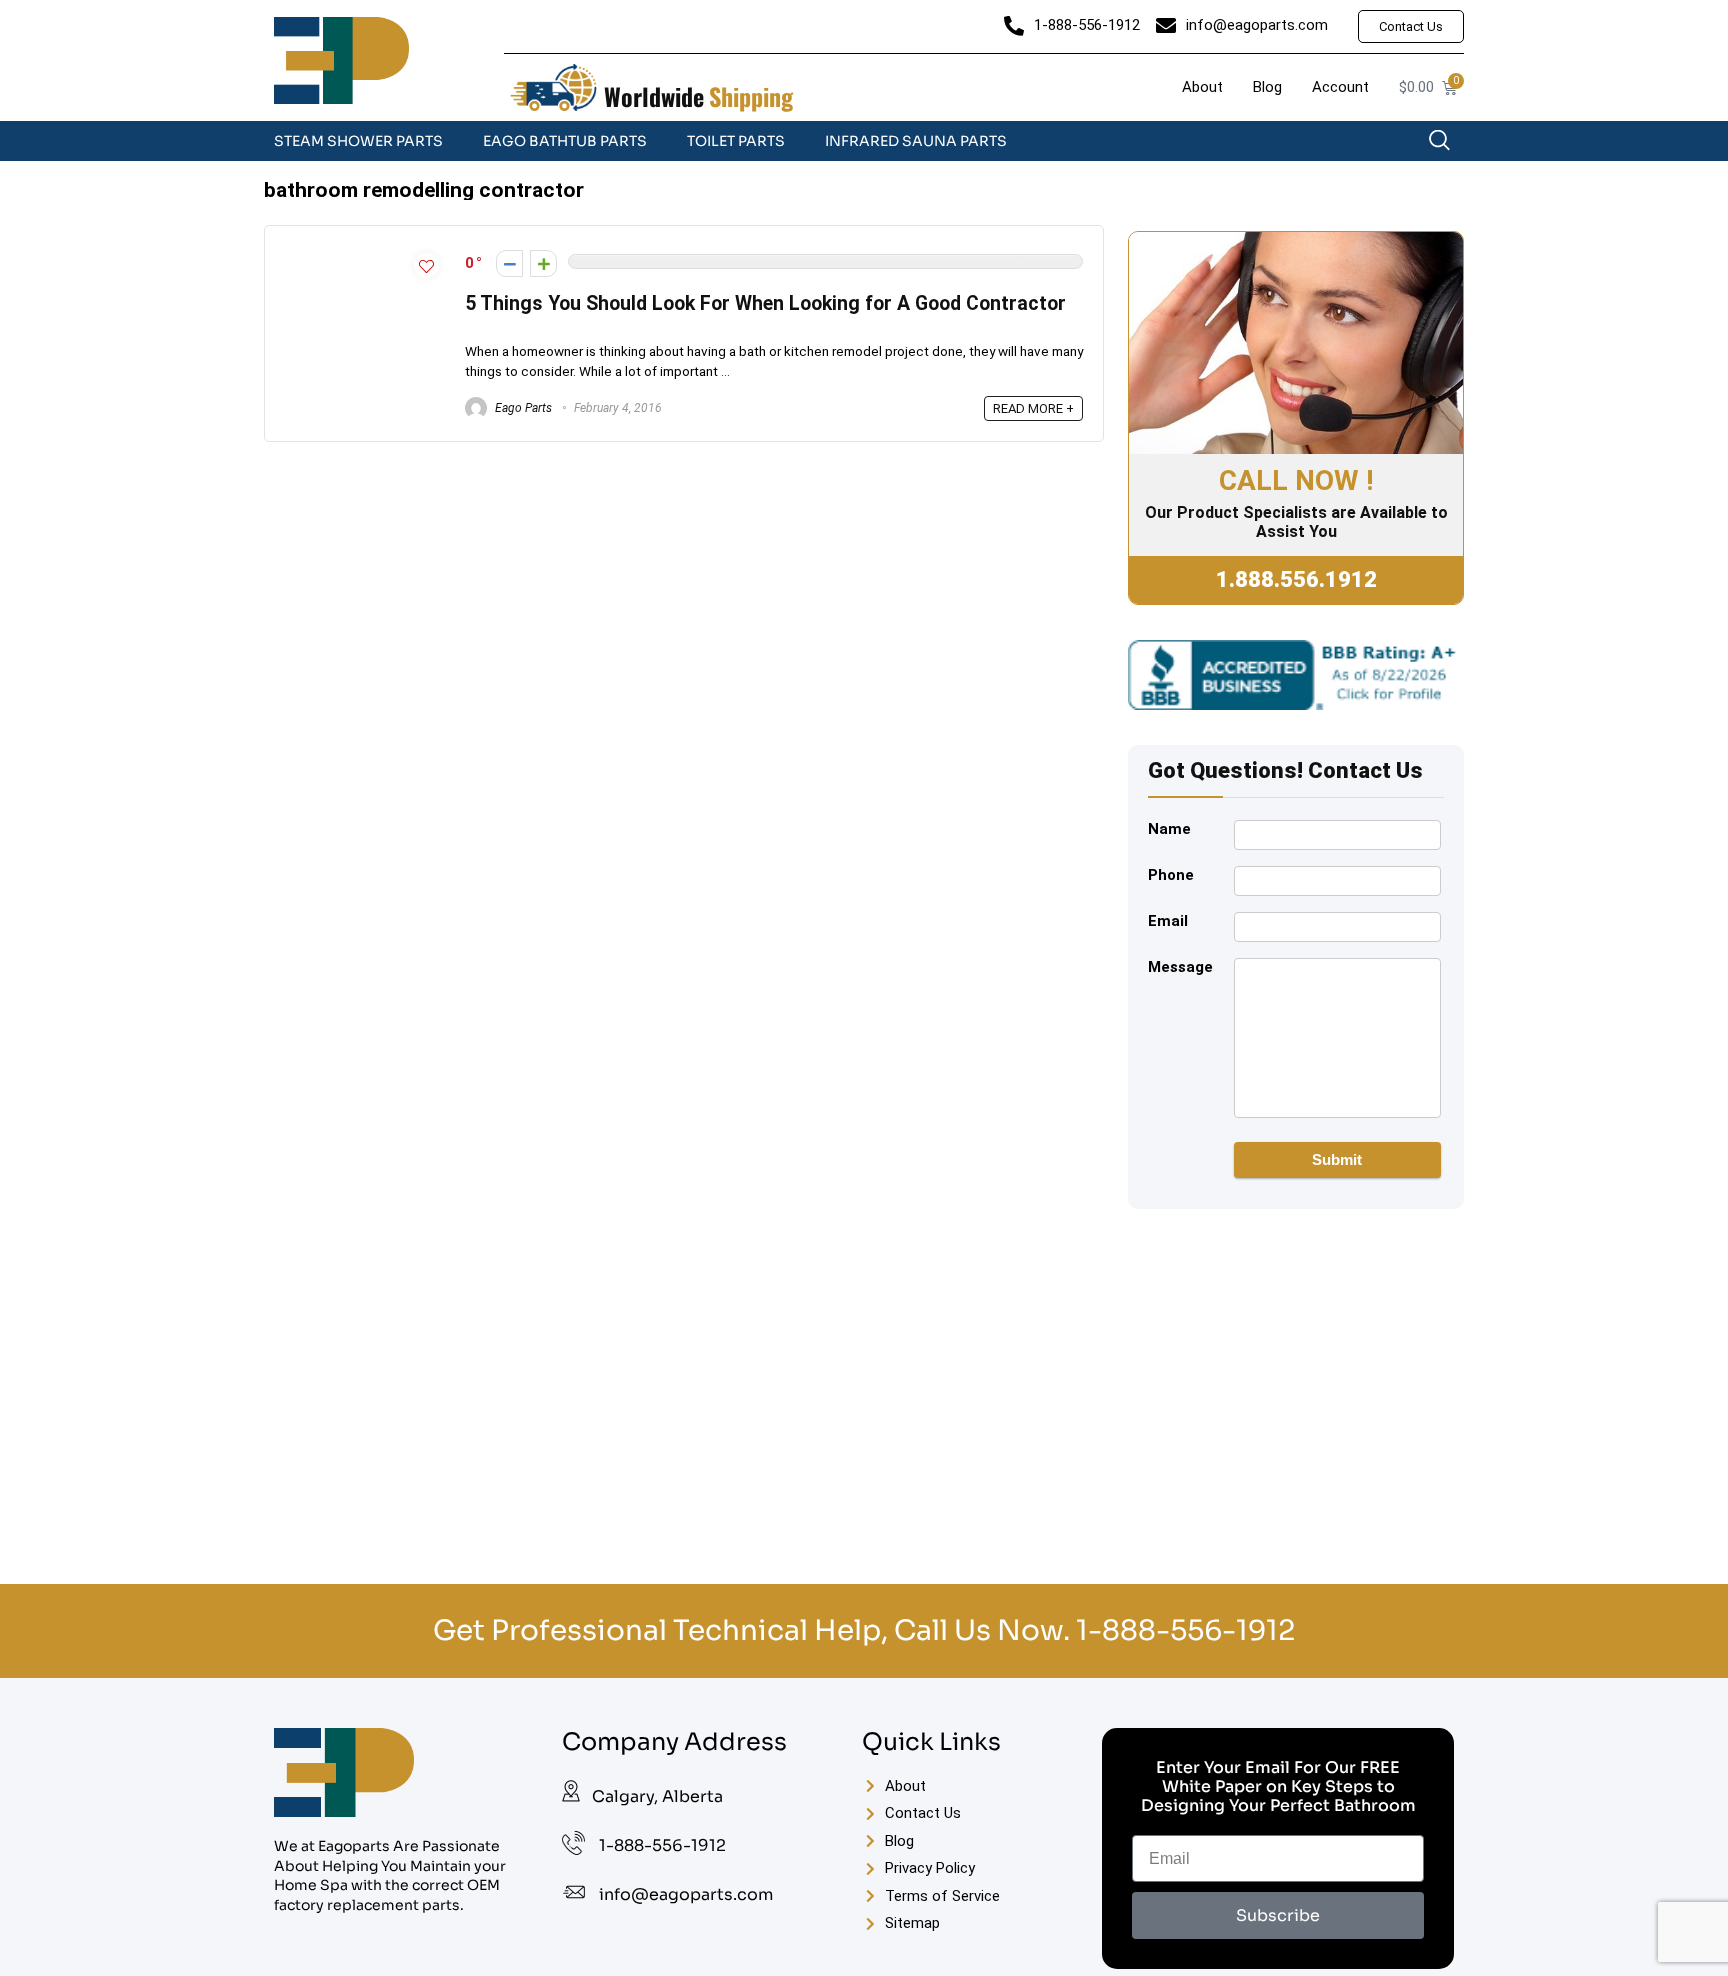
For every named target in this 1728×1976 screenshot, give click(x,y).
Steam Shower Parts (358, 141)
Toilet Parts (736, 141)
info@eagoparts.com (686, 1894)
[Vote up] (543, 263)
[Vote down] (509, 263)
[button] (1449, 145)
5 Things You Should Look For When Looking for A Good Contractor (765, 303)
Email (1168, 921)
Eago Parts (522, 408)
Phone (1171, 875)
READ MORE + (1033, 408)
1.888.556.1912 (1296, 579)
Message (1180, 967)
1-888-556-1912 (1185, 1630)
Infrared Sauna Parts (916, 141)
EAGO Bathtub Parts (565, 141)
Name (1169, 829)
